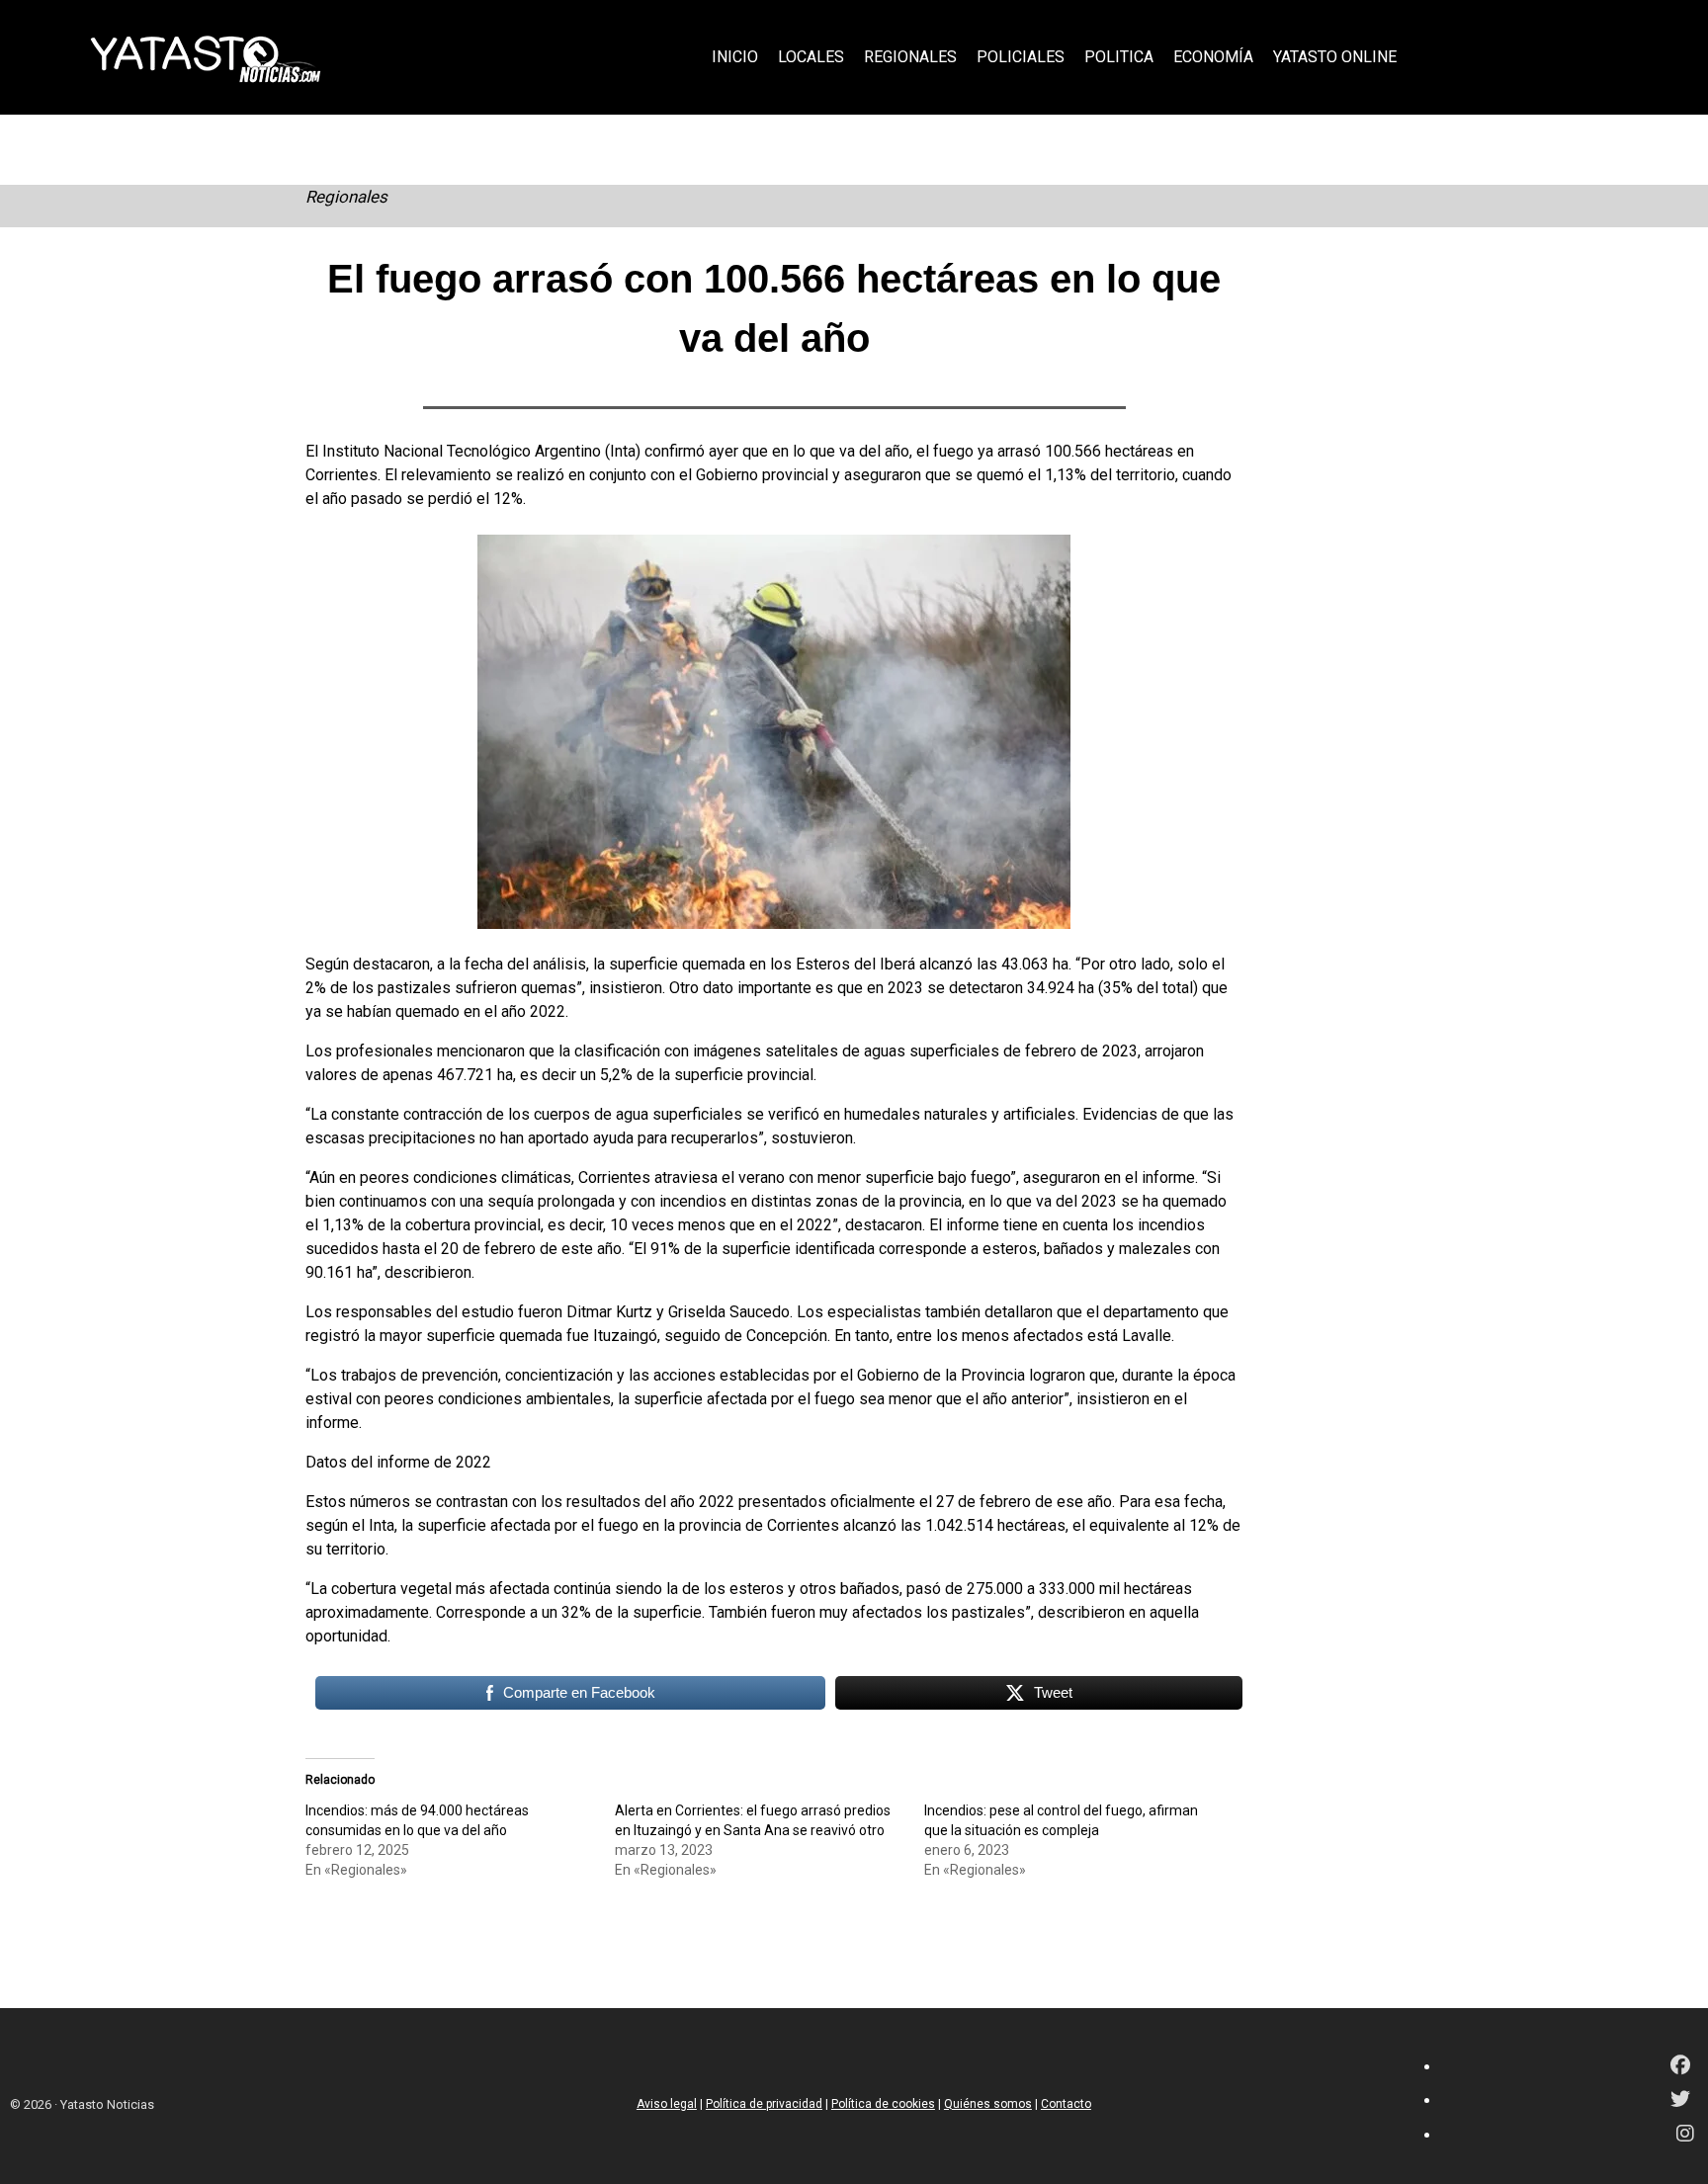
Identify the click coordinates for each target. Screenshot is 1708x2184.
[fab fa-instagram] (1685, 2135)
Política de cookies (883, 2104)
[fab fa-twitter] (1680, 2100)
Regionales (346, 197)
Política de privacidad (764, 2104)
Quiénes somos (988, 2104)
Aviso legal (667, 2104)
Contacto (1066, 2104)
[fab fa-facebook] (1680, 2067)
